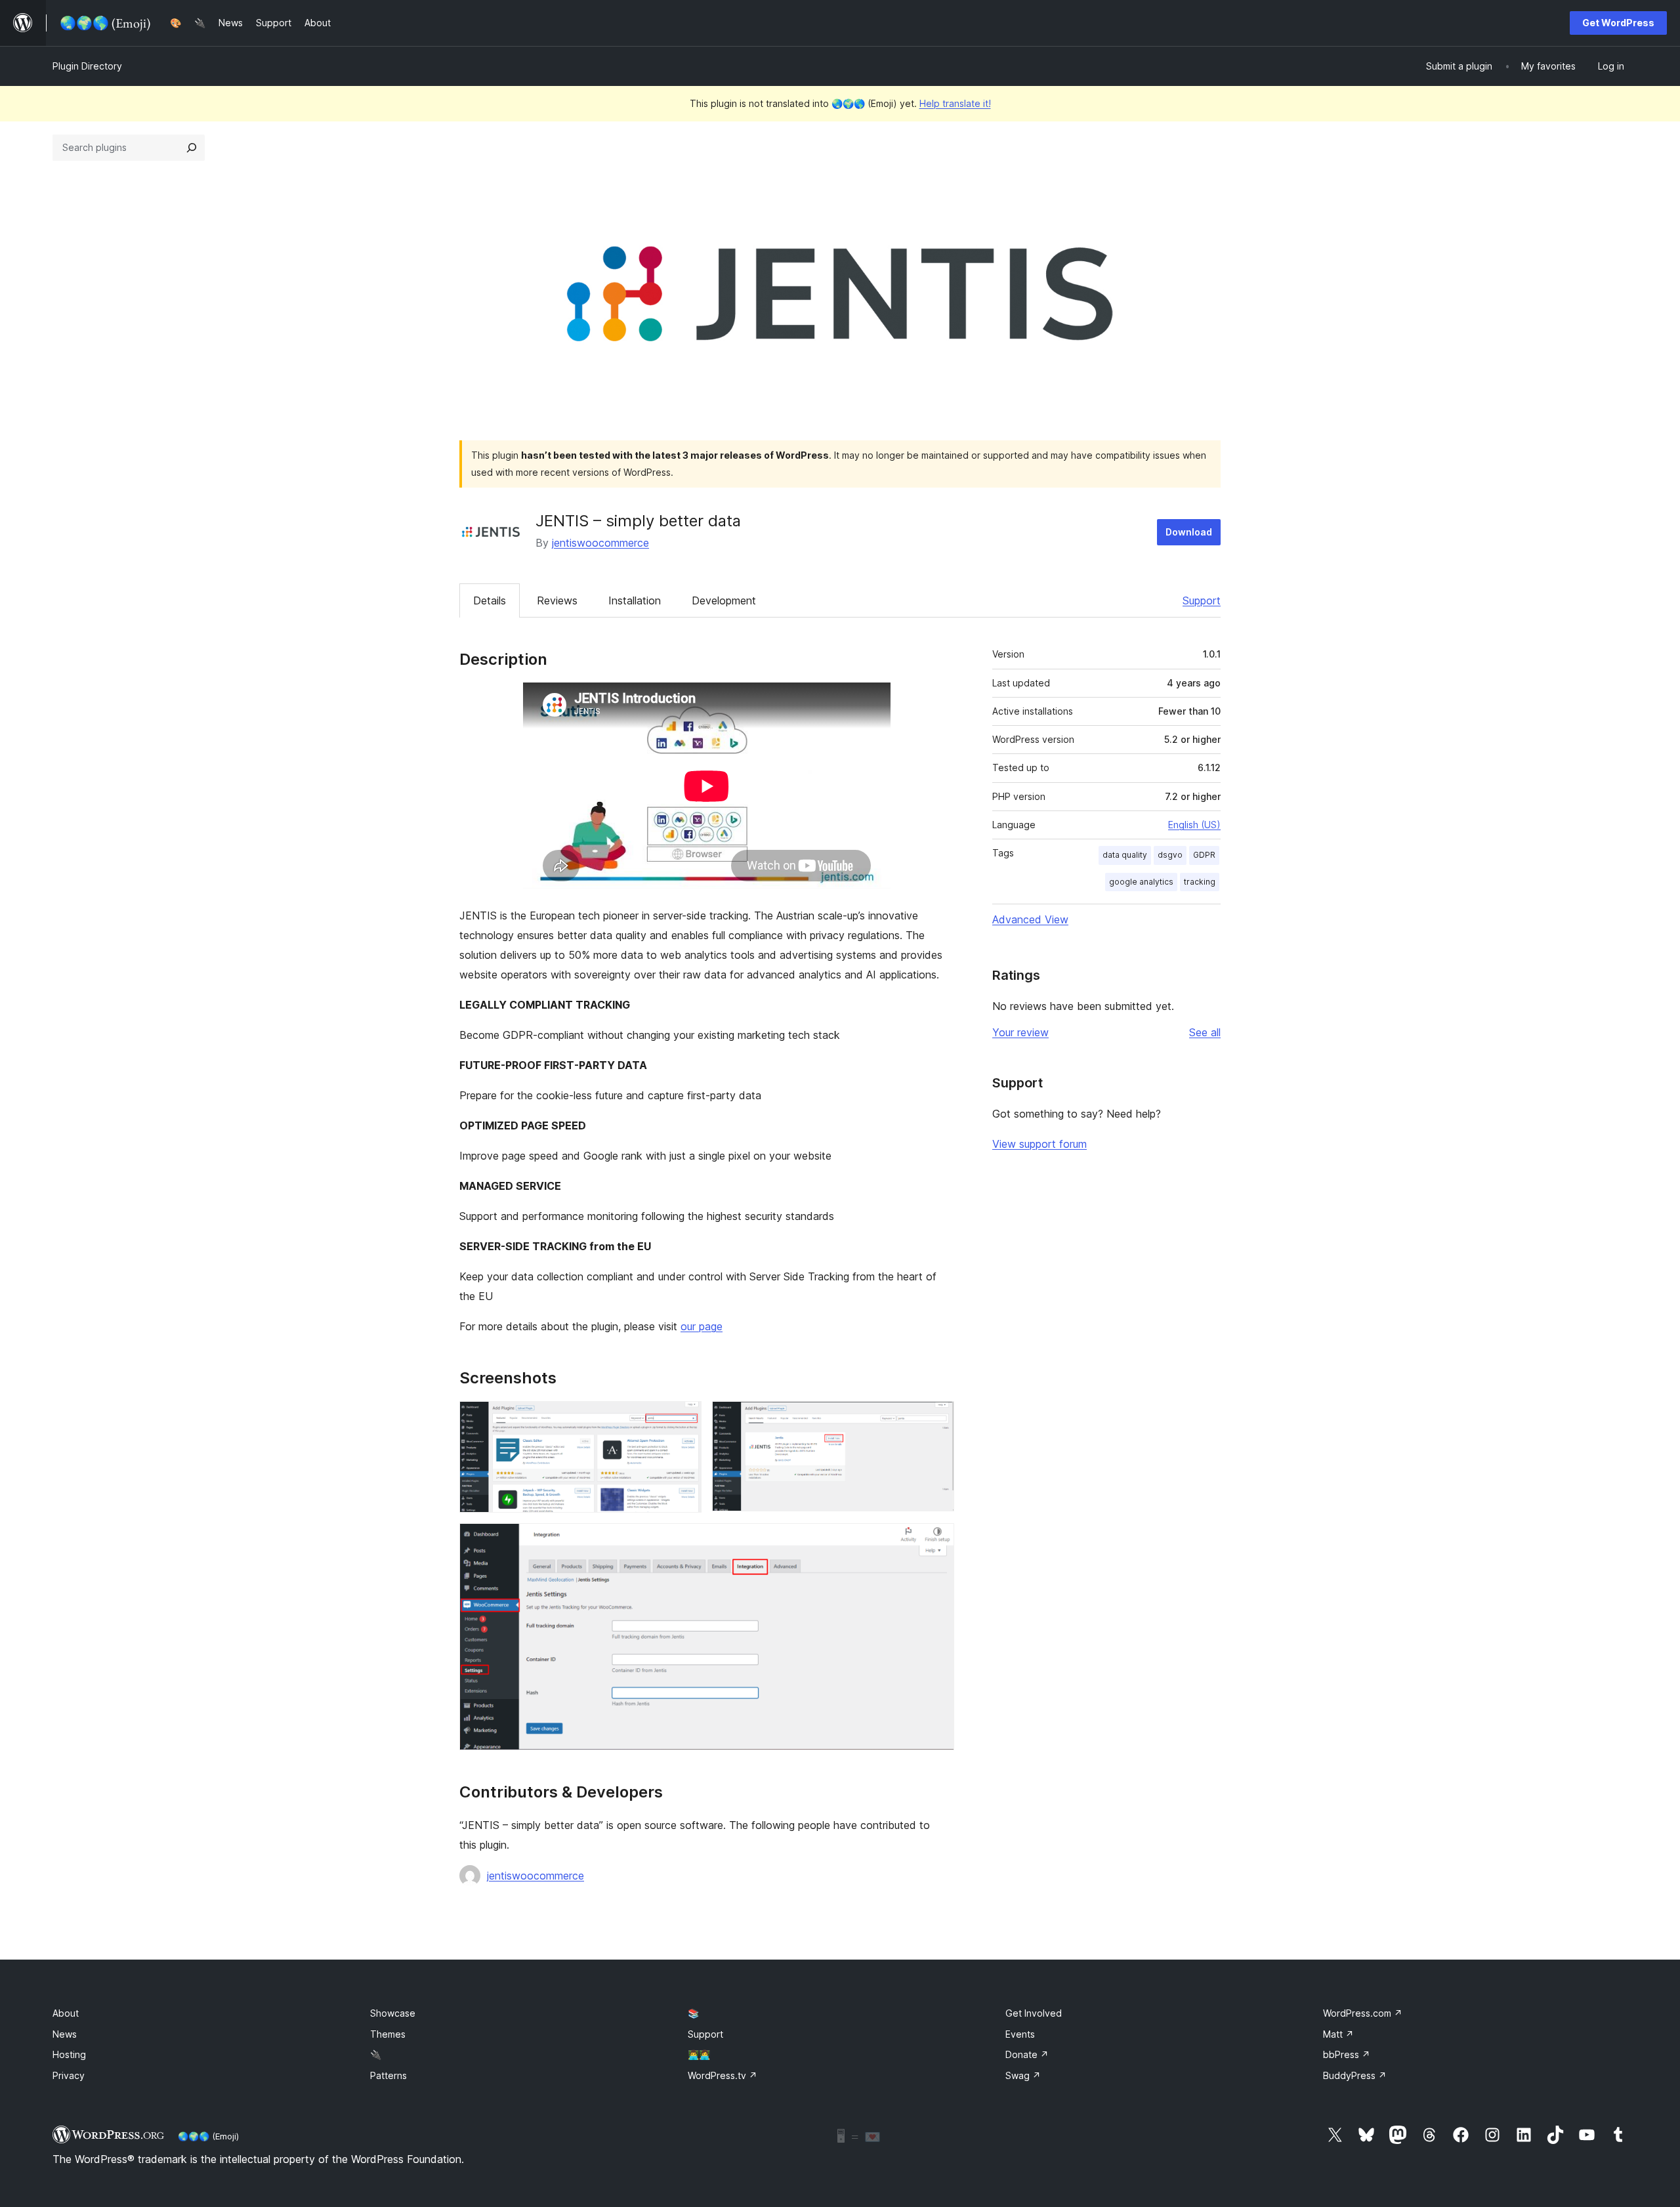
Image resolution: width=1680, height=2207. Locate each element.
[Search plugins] (192, 148)
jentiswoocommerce (600, 543)
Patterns (388, 2075)
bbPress (1347, 2054)
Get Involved (1034, 2013)
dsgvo (1170, 855)
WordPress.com (1363, 2013)
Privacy (69, 2075)
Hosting (69, 2054)
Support (1202, 600)
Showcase (393, 2013)
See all (1205, 1032)
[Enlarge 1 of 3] (684, 1419)
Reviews (557, 600)
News (65, 2034)
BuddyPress (1355, 2075)
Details (490, 600)
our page (702, 1326)
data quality (1125, 855)
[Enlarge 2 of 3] (936, 1419)
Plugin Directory (87, 66)
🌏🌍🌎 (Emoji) (208, 2136)
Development (724, 600)
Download (1189, 532)
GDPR (1204, 855)
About (66, 2013)
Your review (1020, 1032)
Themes (388, 2034)
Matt (1338, 2034)
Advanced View (1030, 919)
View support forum (1039, 1144)
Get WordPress (1618, 23)
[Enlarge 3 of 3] (936, 1541)
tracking (1200, 882)
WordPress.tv (723, 2075)
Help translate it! (955, 103)
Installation (635, 600)
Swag (1023, 2075)
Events (1020, 2034)
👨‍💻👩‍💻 (699, 2054)
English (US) (1194, 825)
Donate (1027, 2054)
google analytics (1141, 882)
